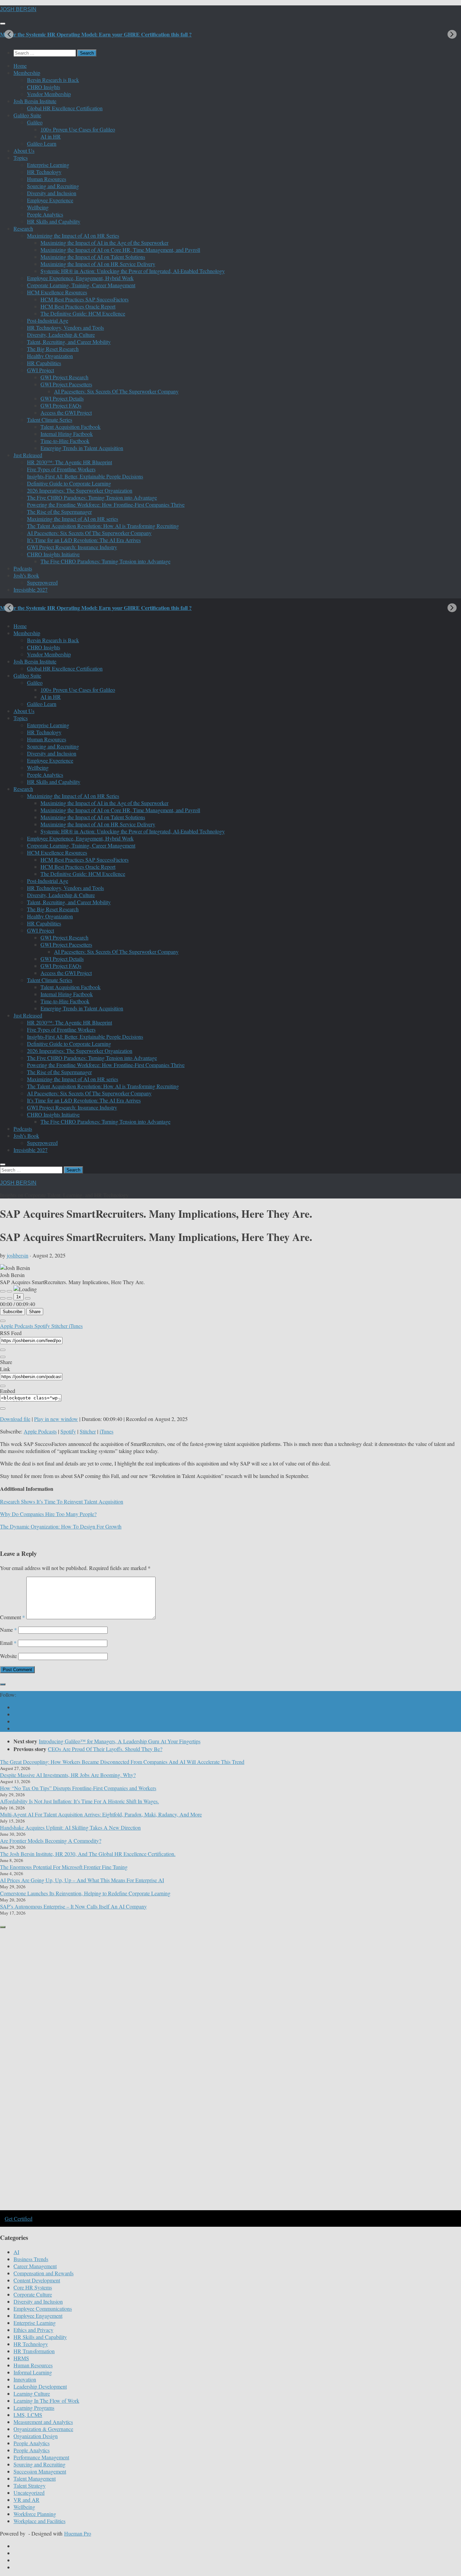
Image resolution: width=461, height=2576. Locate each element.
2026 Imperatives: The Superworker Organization (80, 490)
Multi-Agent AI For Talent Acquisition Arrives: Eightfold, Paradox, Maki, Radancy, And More (101, 1814)
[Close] (3, 1321)
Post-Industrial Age (48, 320)
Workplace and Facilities (39, 2521)
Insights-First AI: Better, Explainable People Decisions (85, 476)
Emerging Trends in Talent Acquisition (82, 448)
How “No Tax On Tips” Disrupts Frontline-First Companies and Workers (78, 1788)
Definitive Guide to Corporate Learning (69, 483)
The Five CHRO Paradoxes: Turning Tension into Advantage (92, 497)
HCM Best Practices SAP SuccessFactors (85, 299)
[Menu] (3, 24)
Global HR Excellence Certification (65, 108)
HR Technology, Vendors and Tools (65, 328)
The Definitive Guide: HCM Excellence (83, 313)
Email (8, 1643)
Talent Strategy (30, 2485)
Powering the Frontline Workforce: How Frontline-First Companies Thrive (106, 505)
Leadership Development (40, 2386)
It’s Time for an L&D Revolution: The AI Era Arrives (84, 540)
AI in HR (51, 136)
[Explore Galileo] (114, 2209)
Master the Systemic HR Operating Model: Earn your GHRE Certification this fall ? (96, 34)
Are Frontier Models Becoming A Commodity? (51, 1841)
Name (8, 1630)
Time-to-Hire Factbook (65, 441)
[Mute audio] (3, 1298)
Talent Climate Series (50, 420)
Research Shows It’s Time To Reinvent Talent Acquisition (62, 1501)
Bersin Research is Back (53, 80)
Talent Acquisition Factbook (71, 427)
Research (23, 228)
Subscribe (12, 1312)
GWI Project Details (62, 398)
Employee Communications (43, 2308)
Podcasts (23, 568)
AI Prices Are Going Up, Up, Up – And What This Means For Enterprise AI (82, 1880)
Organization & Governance (43, 2429)
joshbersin (18, 1255)
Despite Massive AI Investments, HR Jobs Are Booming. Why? (68, 1775)
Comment (12, 1617)
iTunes (76, 1326)
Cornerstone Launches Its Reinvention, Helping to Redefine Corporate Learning (85, 1893)
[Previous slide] (9, 34)
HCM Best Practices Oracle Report (78, 306)
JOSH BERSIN (18, 9)
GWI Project (40, 370)
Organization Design (36, 2436)
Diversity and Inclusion (52, 193)
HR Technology (44, 172)
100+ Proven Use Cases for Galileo (78, 129)
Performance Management (41, 2457)
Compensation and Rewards (44, 2273)
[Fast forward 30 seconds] (28, 1298)
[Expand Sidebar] (3, 1684)
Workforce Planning (35, 2514)
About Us (24, 151)
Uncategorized (29, 2493)
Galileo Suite (27, 115)
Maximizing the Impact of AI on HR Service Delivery (98, 264)
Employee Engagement (38, 2316)
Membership (27, 73)
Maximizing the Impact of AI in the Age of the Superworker (104, 243)
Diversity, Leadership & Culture (61, 335)
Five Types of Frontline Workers (61, 469)
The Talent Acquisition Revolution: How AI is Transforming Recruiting (103, 526)
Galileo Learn (42, 143)
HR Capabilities (44, 363)
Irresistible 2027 (31, 589)
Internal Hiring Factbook (67, 434)
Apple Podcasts (17, 1326)
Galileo (35, 122)
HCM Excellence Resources (57, 292)
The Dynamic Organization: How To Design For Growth (61, 1526)
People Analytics (45, 214)
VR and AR (26, 2500)
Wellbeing (38, 207)
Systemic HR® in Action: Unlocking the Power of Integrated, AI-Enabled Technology (133, 271)
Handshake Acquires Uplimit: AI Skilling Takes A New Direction (70, 1827)
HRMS (21, 2358)
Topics (21, 158)
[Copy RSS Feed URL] (3, 1350)
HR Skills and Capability (54, 221)
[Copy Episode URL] (3, 1386)
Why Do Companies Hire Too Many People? (48, 1514)
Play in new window (56, 1419)
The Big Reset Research (53, 349)
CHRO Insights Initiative (53, 554)
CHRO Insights (44, 87)
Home (20, 66)
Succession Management (40, 2471)
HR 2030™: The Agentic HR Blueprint (70, 462)
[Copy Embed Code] (3, 1409)
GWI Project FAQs (61, 405)
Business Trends (31, 2259)
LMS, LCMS (28, 2415)
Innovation (25, 2379)
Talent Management (35, 2478)
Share (35, 1312)
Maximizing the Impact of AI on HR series (73, 519)
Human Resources (47, 179)
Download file (15, 1419)
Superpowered (42, 582)
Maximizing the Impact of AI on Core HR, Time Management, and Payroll (120, 250)
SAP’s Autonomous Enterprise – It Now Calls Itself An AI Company (73, 1906)
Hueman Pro (78, 2533)
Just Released (28, 455)
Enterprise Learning (48, 165)
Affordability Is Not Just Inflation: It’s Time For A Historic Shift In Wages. (79, 1801)
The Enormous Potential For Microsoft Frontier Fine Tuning (64, 1867)
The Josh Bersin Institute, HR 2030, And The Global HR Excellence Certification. (88, 1854)
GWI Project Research (64, 377)
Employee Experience (50, 200)
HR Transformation (34, 2351)
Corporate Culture (33, 2294)
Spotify (43, 1326)
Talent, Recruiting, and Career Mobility (69, 342)
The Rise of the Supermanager (59, 512)
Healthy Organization (50, 356)
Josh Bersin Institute (35, 101)
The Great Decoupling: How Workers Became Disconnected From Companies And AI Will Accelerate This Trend (122, 1762)
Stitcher (60, 1326)
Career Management (35, 2266)
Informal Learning (33, 2372)
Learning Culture (32, 2393)
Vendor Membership (49, 94)
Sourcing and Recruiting (53, 186)
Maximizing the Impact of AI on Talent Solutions (93, 257)
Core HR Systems (33, 2287)
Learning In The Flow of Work (46, 2401)
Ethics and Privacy (33, 2330)
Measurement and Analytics (43, 2422)
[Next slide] (452, 34)
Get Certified (19, 2218)
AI (16, 2252)
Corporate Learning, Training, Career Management (81, 285)
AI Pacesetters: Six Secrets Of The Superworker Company (116, 391)
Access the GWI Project (66, 412)
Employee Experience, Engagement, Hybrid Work (80, 278)
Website (8, 1656)
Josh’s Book (26, 575)
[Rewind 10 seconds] (9, 1298)
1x (19, 1297)
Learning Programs (34, 2408)
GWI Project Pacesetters (66, 384)
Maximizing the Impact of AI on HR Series (73, 235)
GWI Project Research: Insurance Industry (72, 547)
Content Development (37, 2280)
